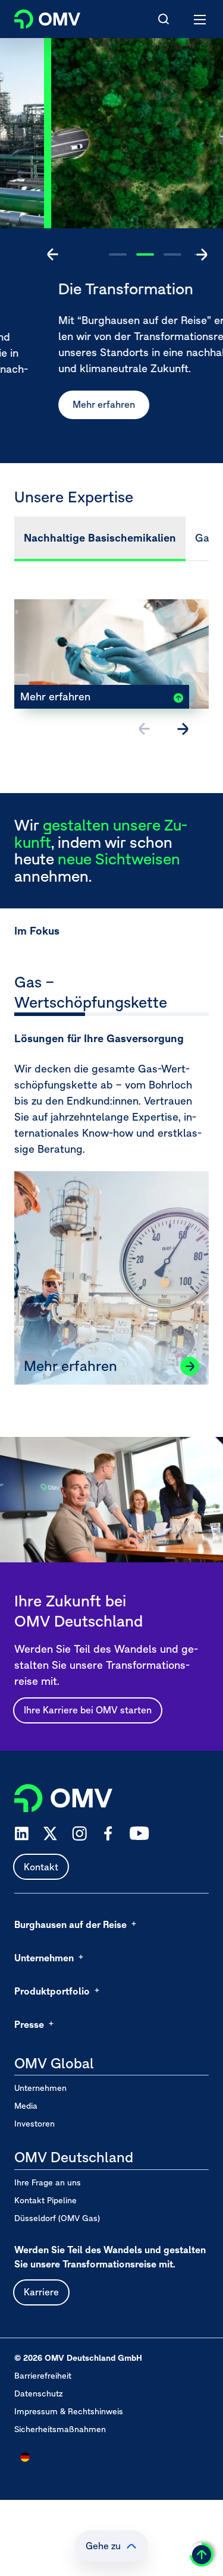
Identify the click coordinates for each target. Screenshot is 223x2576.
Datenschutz (39, 2393)
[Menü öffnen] (200, 19)
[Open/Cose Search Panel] (164, 19)
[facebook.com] (108, 1833)
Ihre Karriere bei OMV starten (88, 1710)
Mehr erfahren (60, 404)
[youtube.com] (140, 1833)
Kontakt (41, 1867)
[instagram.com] (79, 1834)
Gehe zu (103, 2546)
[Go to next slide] (202, 254)
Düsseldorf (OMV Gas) (57, 2218)
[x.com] (51, 1833)
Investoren (34, 2124)
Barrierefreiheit (43, 2376)
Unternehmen (40, 2088)
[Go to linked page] (190, 1366)
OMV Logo (37, 17)
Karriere (41, 2292)
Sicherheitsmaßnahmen (60, 2429)
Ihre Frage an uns (48, 2182)
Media (26, 2106)
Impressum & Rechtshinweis (69, 2411)
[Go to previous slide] (53, 254)
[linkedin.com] (22, 1834)
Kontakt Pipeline (45, 2200)
